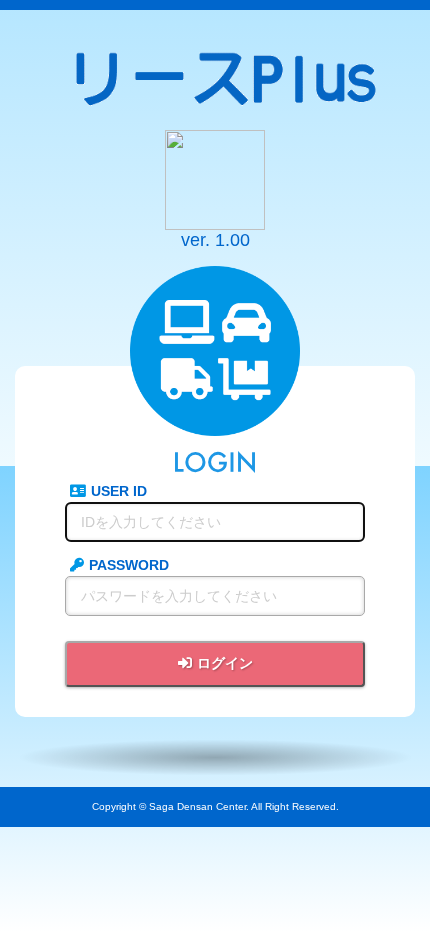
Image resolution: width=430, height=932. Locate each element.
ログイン (225, 663)
